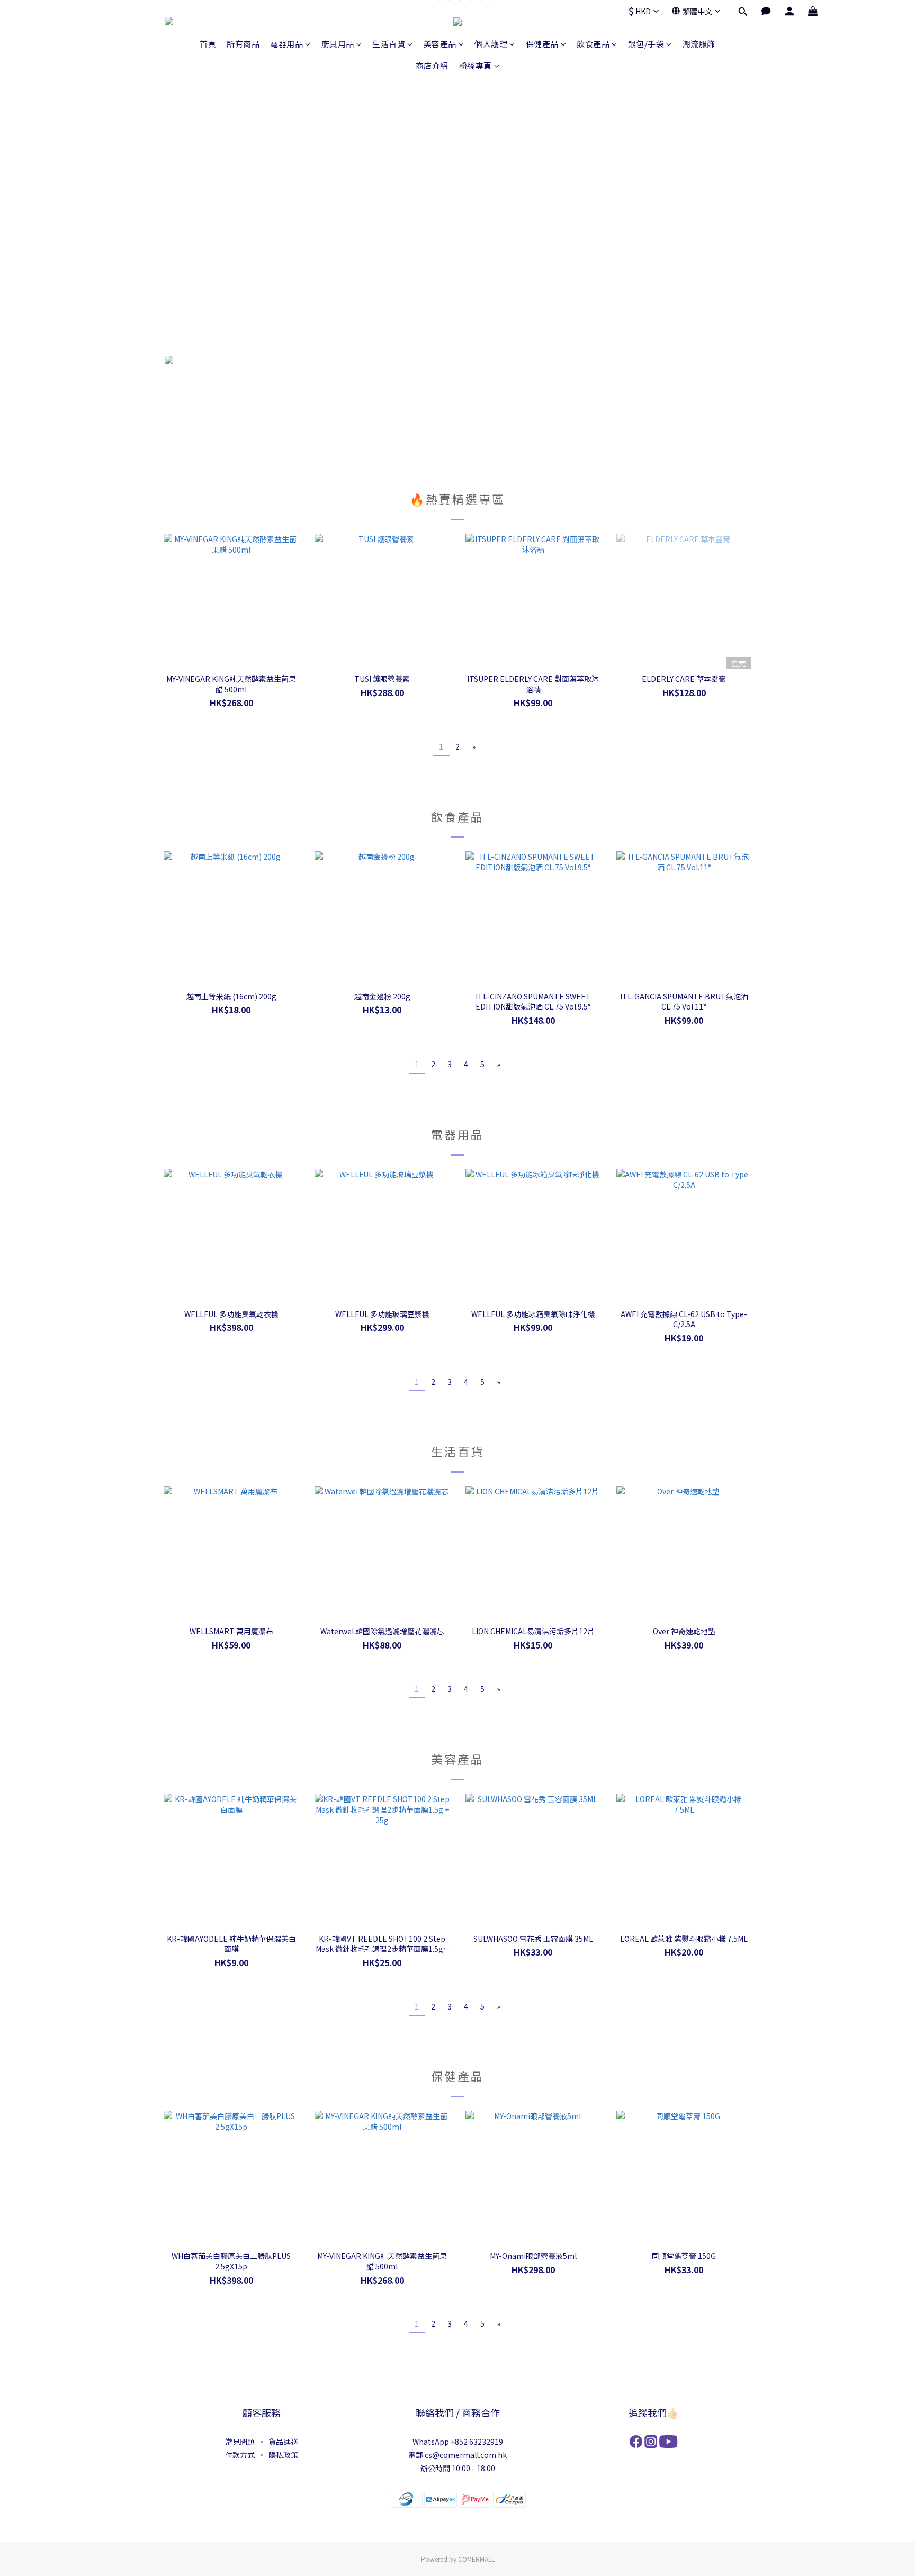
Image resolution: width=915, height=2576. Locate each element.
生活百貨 (389, 44)
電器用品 (286, 44)
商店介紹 (432, 65)
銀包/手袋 (646, 44)
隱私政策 (283, 2455)
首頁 (208, 44)
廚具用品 (338, 44)
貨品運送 (283, 2442)
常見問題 (240, 2442)
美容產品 (440, 44)
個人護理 (491, 44)
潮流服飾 (699, 44)
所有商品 (243, 44)
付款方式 (240, 2455)
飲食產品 (593, 44)
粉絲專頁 (476, 65)
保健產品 (542, 44)
